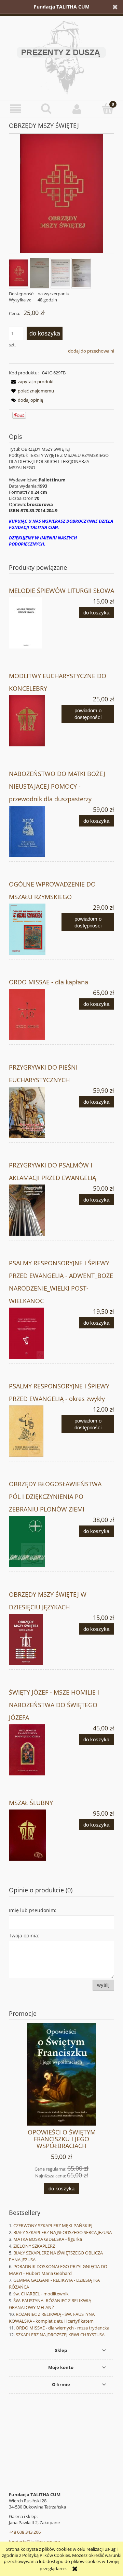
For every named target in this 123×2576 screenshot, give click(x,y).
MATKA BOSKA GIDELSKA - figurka (48, 2239)
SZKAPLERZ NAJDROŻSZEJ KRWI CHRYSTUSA (60, 2335)
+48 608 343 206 (25, 2532)
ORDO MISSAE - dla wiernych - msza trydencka (63, 2328)
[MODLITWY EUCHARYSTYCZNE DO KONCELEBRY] (35, 721)
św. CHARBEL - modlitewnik (41, 2294)
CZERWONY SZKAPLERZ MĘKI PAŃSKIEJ (53, 2225)
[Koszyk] (108, 108)
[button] (15, 109)
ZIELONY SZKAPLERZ (34, 2246)
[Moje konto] (77, 109)
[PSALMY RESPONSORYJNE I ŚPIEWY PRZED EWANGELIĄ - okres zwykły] (35, 1431)
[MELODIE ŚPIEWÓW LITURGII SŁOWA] (35, 623)
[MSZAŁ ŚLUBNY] (35, 1835)
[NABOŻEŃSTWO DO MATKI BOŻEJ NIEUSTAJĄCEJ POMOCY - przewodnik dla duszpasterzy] (35, 831)
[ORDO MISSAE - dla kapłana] (35, 1014)
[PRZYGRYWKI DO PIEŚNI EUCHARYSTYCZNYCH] (35, 1112)
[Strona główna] (61, 57)
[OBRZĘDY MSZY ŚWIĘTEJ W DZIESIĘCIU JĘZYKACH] (35, 1639)
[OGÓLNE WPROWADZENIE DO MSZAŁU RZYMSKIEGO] (35, 929)
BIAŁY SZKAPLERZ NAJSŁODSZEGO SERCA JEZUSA (63, 2232)
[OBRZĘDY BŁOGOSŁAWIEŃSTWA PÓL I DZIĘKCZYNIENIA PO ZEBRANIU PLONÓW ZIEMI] (35, 1542)
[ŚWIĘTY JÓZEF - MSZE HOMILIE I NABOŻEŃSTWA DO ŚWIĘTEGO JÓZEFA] (35, 1750)
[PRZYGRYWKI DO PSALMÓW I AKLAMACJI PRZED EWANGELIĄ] (35, 1210)
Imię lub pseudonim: (33, 1910)
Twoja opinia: (24, 1935)
